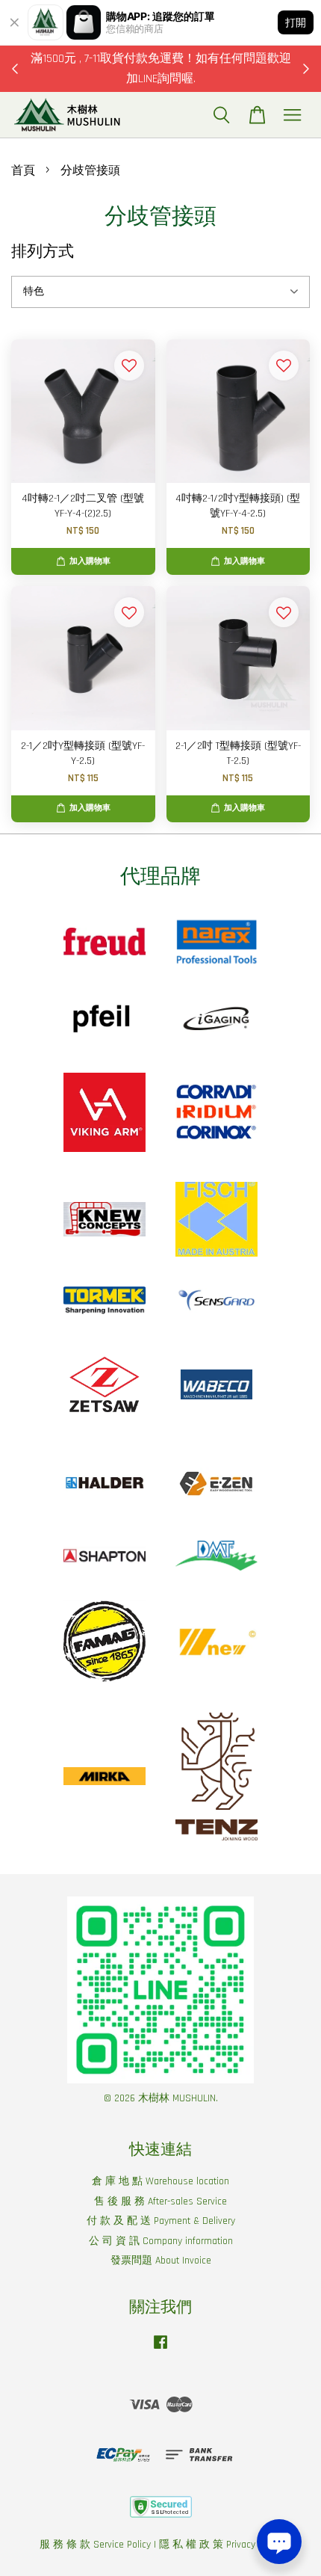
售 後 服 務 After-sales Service (160, 2201)
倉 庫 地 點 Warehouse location (160, 2181)
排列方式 (43, 252)
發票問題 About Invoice (161, 2261)
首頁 (23, 171)
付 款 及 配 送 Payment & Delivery (161, 2221)
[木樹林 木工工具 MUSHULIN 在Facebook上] (160, 2349)
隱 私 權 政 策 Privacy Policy (221, 2545)
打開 (296, 22)
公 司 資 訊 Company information (161, 2241)
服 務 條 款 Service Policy (95, 2545)
